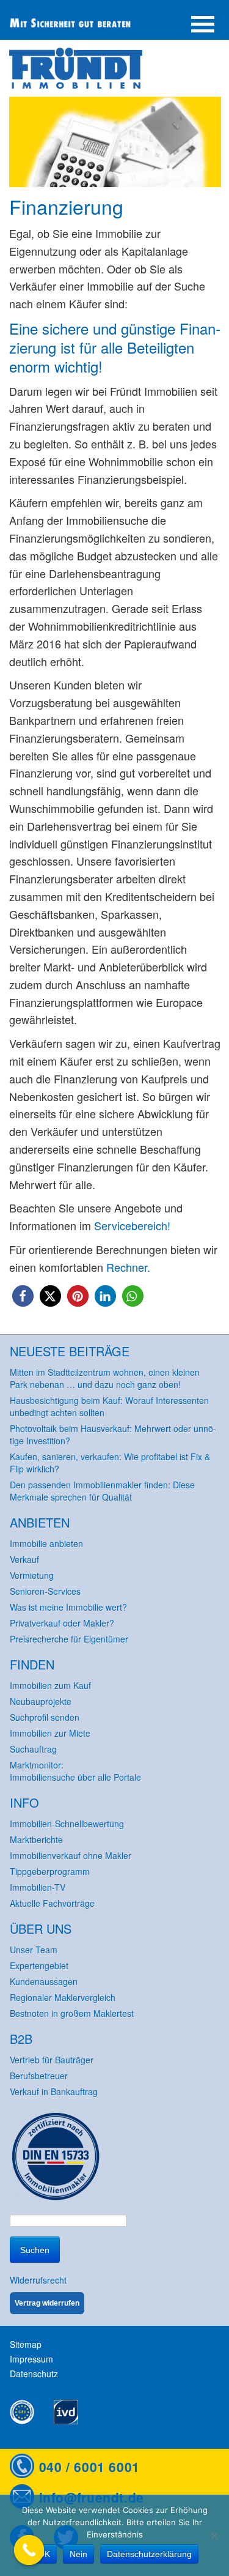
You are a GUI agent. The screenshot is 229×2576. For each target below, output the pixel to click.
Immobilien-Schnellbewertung (67, 1824)
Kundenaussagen (44, 1981)
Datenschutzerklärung (149, 2554)
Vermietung (32, 1575)
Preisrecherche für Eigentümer (69, 1639)
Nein (78, 2554)
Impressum (31, 2359)
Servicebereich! (132, 1225)
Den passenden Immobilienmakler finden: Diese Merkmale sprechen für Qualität (102, 1491)
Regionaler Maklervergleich (63, 1997)
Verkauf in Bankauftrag (54, 2092)
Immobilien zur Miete (50, 1733)
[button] (23, 1296)
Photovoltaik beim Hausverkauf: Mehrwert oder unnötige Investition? (113, 1435)
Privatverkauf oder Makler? (62, 1623)
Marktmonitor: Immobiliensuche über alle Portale (75, 1771)
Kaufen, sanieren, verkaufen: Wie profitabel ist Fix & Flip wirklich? (110, 1463)
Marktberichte (36, 1839)
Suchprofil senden (45, 1717)
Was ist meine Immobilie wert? (68, 1607)
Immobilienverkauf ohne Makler (71, 1855)
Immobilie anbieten (46, 1543)
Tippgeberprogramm (50, 1871)
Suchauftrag (33, 1749)
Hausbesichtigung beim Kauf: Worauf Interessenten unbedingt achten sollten (109, 1406)
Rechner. (128, 1267)
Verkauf (24, 1559)
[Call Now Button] (29, 2550)
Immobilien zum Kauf (50, 1685)
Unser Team (34, 1950)
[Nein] (214, 2536)
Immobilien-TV (38, 1887)
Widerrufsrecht (38, 2280)
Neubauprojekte (41, 1701)
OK (44, 2554)
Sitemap (26, 2344)
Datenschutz (34, 2374)
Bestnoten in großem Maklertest (72, 2013)
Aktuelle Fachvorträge (52, 1903)
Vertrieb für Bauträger (52, 2060)
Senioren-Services (45, 1591)
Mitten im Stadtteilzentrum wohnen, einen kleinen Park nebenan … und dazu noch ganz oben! (105, 1378)
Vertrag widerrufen (47, 2303)
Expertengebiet (39, 1965)
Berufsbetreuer (39, 2076)
